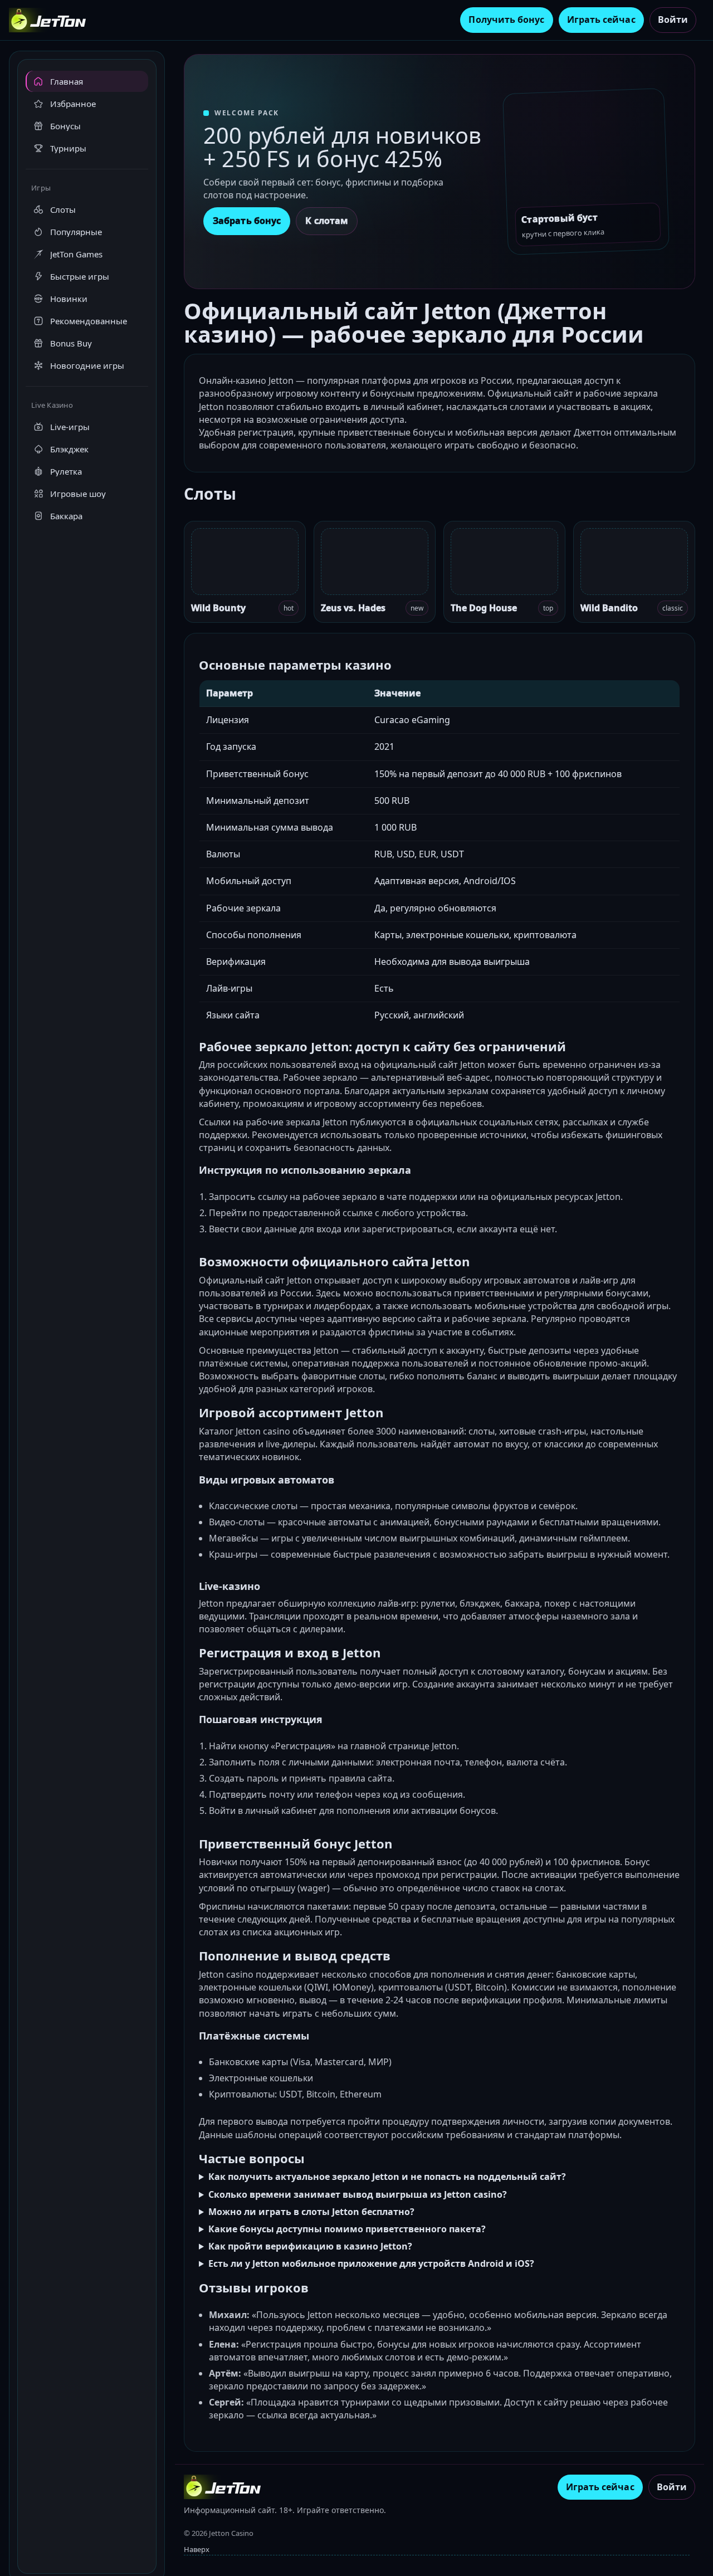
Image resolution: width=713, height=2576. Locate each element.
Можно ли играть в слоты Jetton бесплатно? (311, 2212)
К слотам (327, 221)
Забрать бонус (247, 221)
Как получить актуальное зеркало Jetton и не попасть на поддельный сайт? (387, 2177)
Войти (673, 19)
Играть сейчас (601, 19)
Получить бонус (506, 19)
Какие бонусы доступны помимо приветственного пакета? (347, 2229)
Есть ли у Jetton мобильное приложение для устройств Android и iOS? (371, 2263)
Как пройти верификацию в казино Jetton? (310, 2246)
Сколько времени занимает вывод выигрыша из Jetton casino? (358, 2194)
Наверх (197, 2549)
